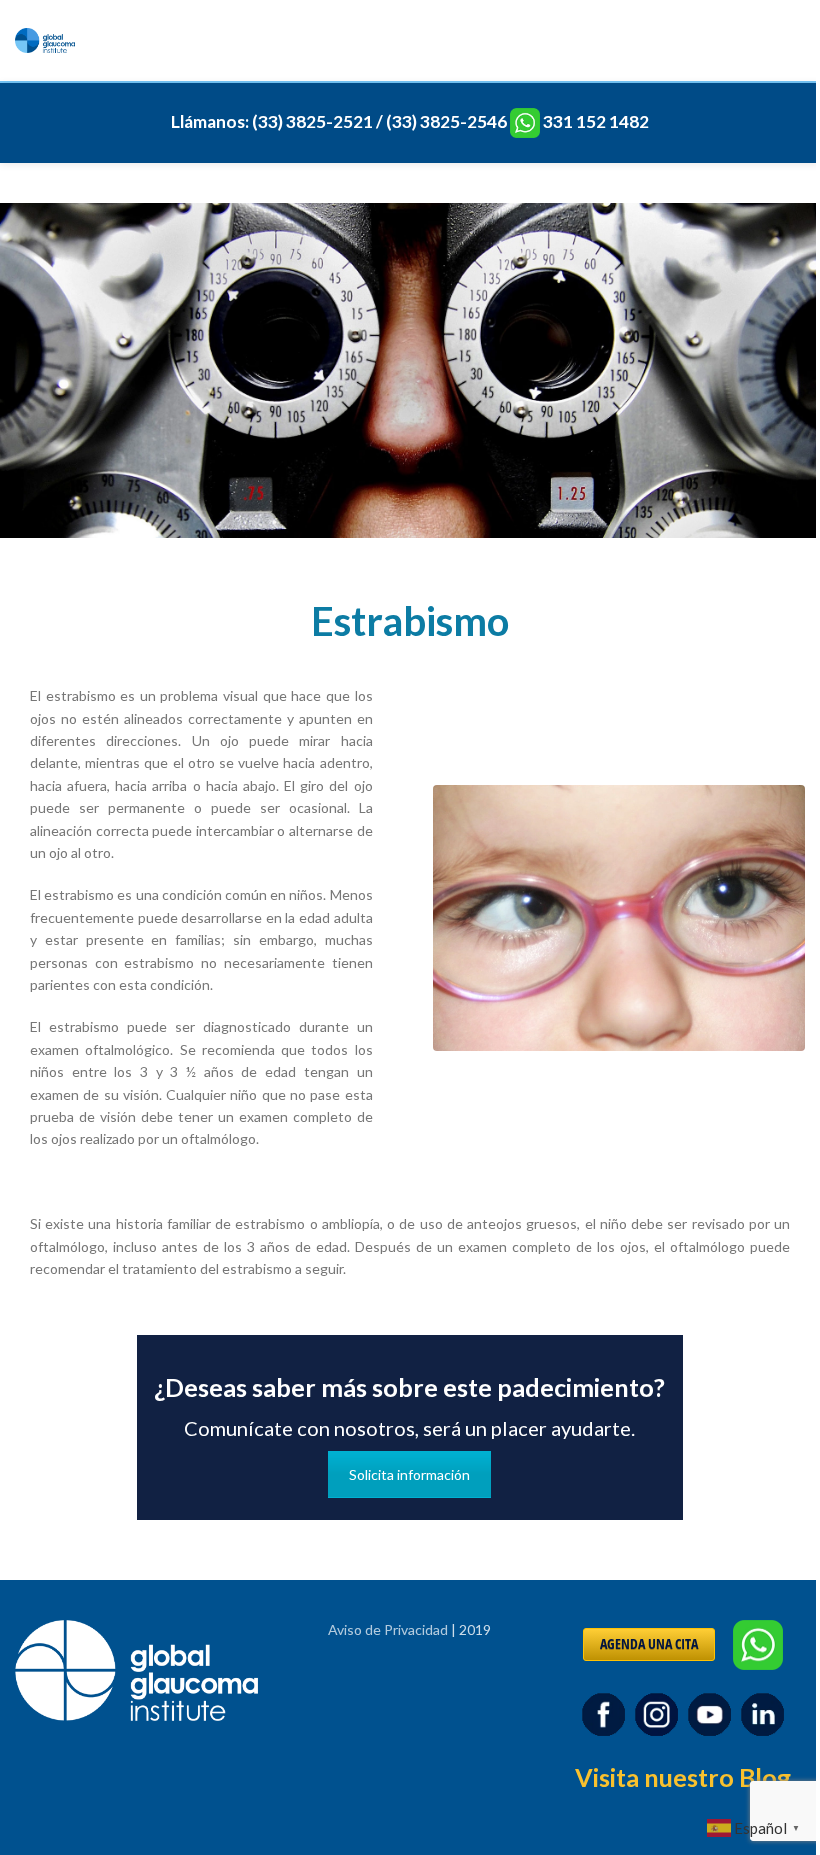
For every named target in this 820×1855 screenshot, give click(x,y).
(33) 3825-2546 (446, 121)
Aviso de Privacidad (388, 1629)
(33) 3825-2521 (312, 121)
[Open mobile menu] (797, 41)
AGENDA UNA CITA (649, 1643)
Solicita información (409, 1474)
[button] (756, 1826)
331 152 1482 (596, 121)
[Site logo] (45, 38)
